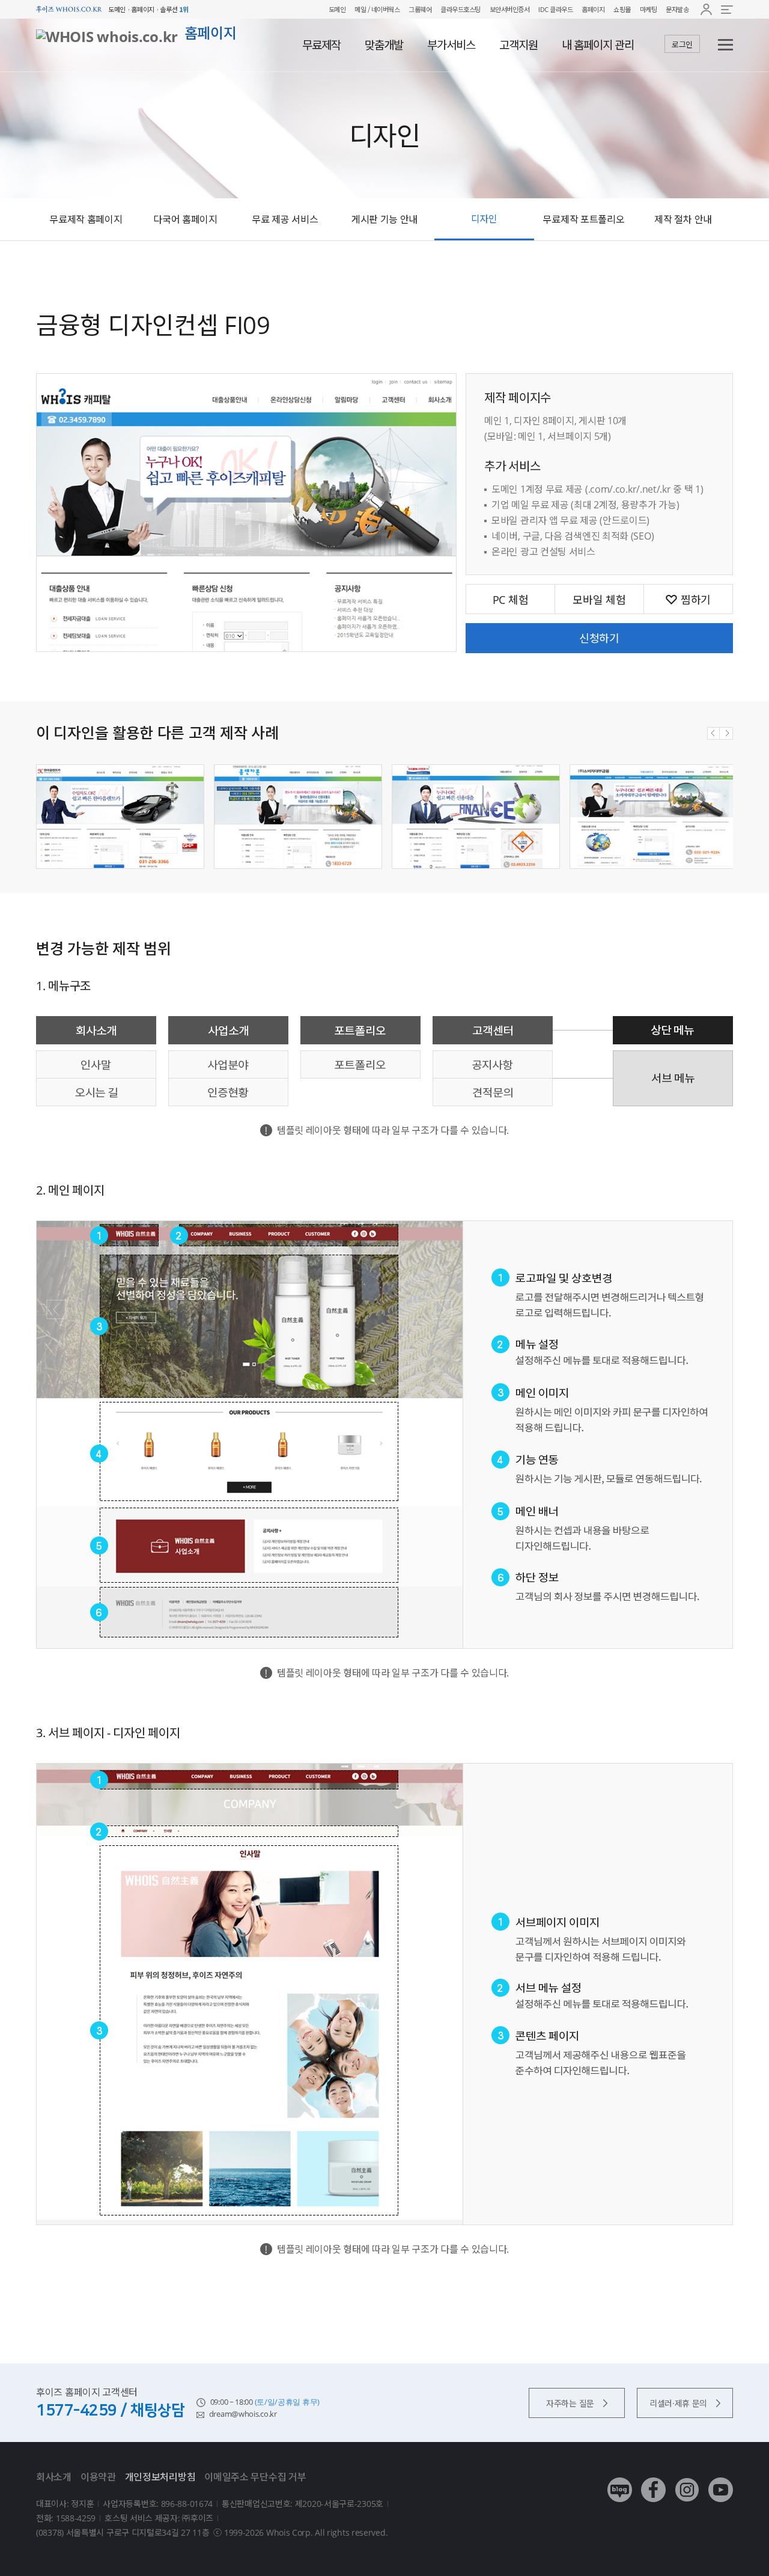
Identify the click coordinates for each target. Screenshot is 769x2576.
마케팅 (649, 9)
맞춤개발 (384, 45)
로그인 (682, 44)
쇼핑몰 (622, 9)
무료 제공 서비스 (285, 219)
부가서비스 (451, 45)
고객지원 (518, 45)
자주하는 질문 (570, 2403)
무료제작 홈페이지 (86, 219)
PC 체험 (511, 600)
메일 (360, 9)
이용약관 (98, 2477)
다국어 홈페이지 (185, 219)
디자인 (484, 219)
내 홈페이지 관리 (598, 45)
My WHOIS (706, 9)
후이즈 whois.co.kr (69, 9)
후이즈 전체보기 (727, 9)
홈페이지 (593, 9)
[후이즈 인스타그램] (687, 2481)
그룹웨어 (420, 9)
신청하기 (599, 638)
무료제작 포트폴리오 (583, 219)
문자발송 (677, 9)
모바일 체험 (599, 600)
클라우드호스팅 (460, 9)
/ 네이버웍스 (383, 9)
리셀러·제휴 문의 (678, 2403)
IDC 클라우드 (555, 9)
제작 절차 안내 (683, 219)
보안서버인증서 (510, 9)
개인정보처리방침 (160, 2477)
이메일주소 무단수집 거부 (255, 2477)
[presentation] (713, 733)
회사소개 (54, 2477)
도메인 (337, 9)
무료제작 (321, 45)
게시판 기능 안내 (384, 219)
